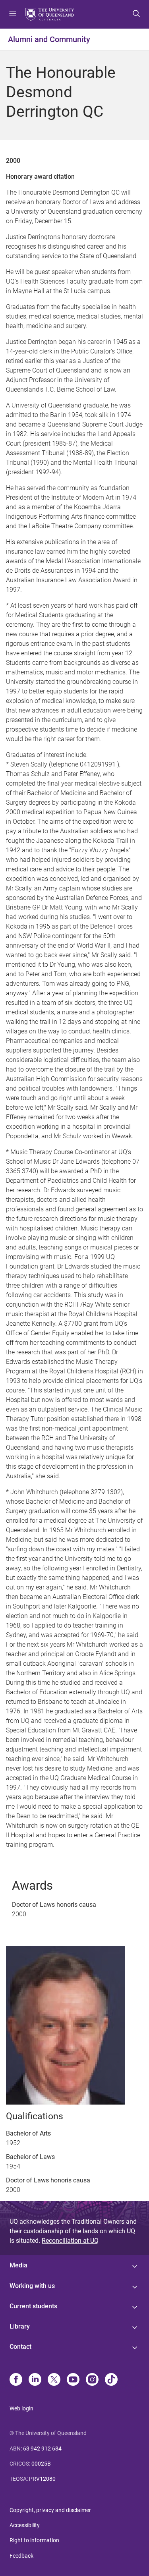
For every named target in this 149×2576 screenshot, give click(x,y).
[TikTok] (111, 2380)
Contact (20, 2347)
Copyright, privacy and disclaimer (50, 2510)
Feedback (21, 2556)
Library (20, 2326)
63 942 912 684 (42, 2449)
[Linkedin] (35, 2380)
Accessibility (25, 2525)
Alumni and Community (49, 39)
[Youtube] (73, 2380)
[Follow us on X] (54, 2380)
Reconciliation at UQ (70, 2241)
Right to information (34, 2540)
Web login (21, 2408)
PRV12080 (42, 2479)
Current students (33, 2306)
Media (18, 2265)
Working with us (32, 2286)
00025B (41, 2464)
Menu (13, 14)
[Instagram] (92, 2380)
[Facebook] (16, 2380)
